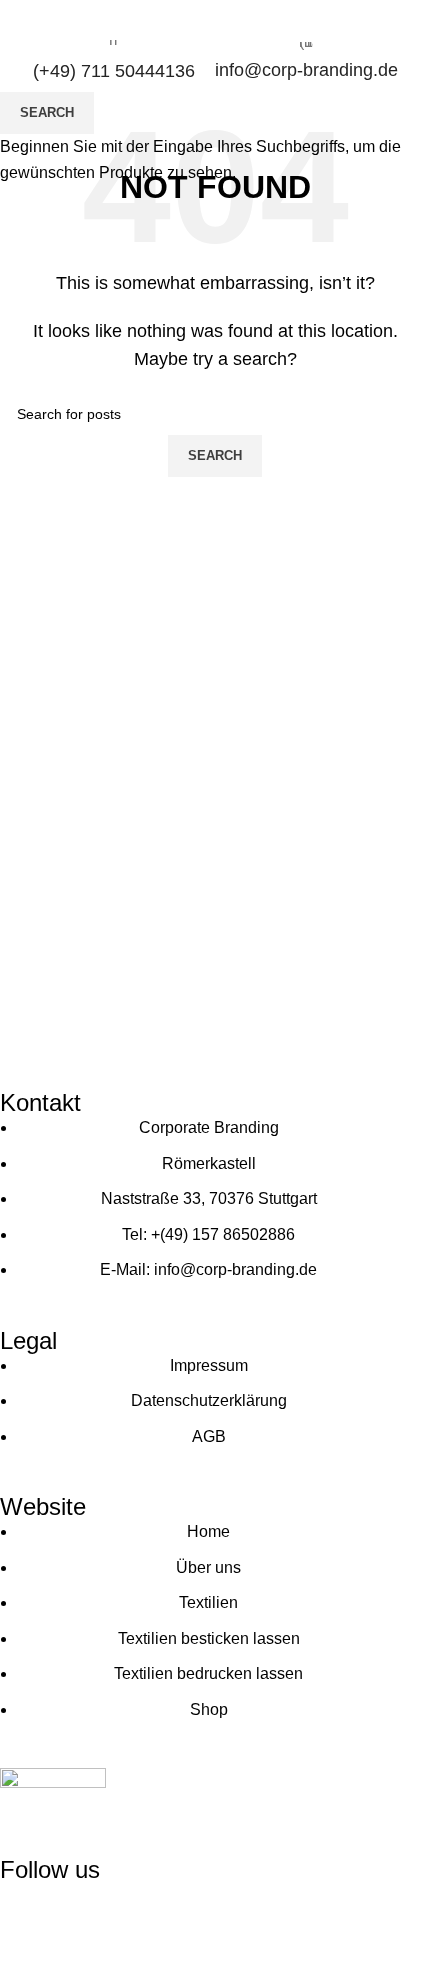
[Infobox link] (114, 61)
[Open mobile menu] (407, 20)
